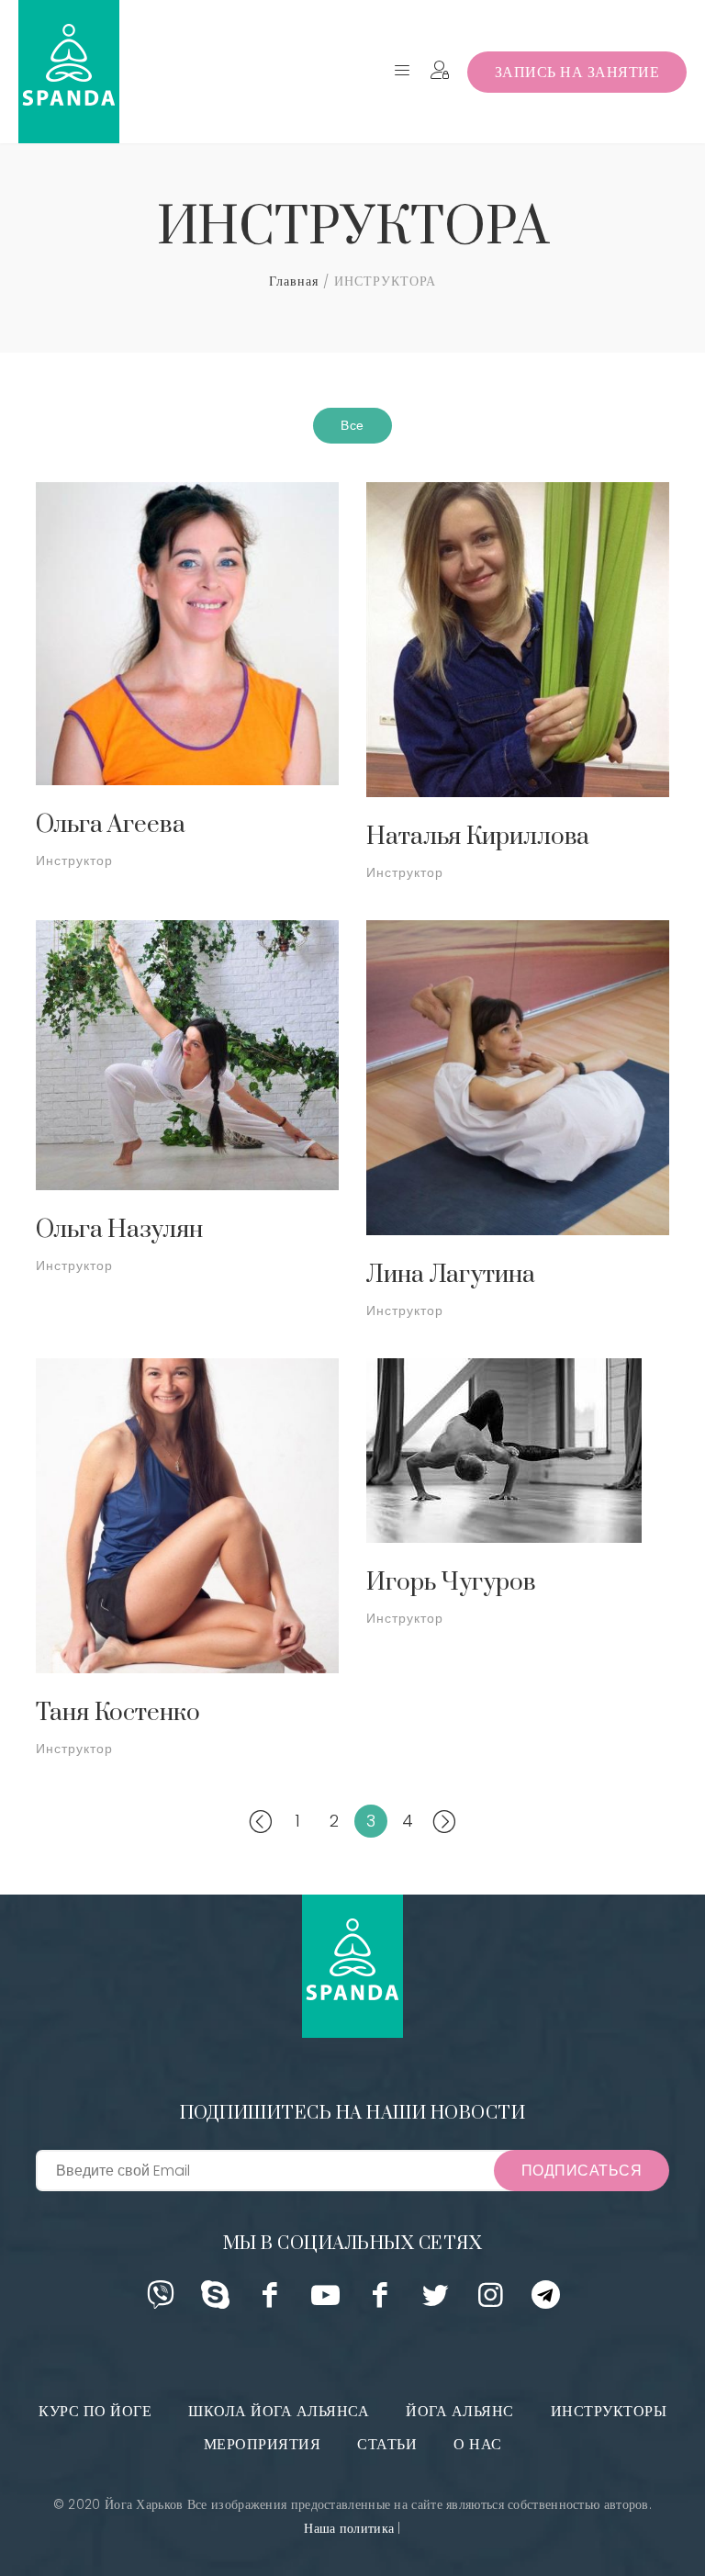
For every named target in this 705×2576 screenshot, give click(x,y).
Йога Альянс (460, 2411)
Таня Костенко (118, 1713)
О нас (478, 2444)
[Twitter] (436, 2301)
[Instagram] (491, 2301)
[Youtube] (325, 2301)
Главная (294, 281)
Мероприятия (263, 2444)
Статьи (387, 2444)
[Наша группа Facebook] (270, 2301)
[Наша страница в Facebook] (380, 2301)
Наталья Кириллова (478, 837)
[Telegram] (546, 2301)
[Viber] (160, 2301)
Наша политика (349, 2528)
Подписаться (582, 2171)
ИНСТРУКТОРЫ (609, 2411)
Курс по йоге (95, 2411)
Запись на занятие (577, 72)
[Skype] (215, 2301)
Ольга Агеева (111, 825)
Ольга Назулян (119, 1230)
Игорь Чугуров (451, 1583)
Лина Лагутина (451, 1275)
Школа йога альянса (279, 2411)
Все (352, 425)
